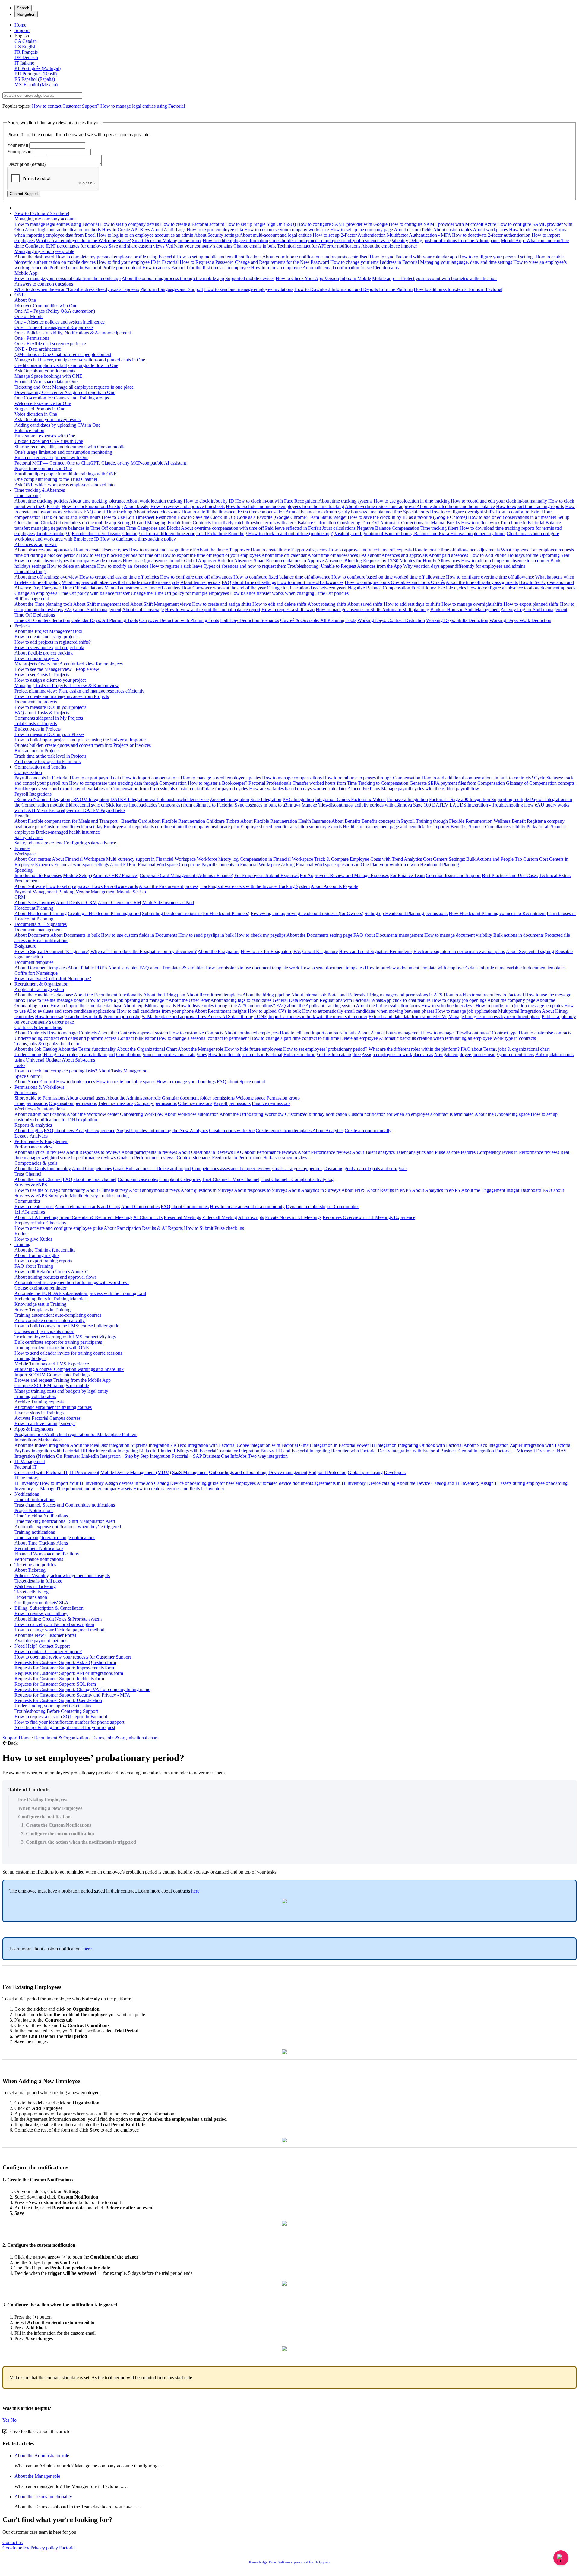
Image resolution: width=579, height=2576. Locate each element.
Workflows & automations (40, 1109)
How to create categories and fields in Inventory (179, 1489)
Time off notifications (35, 1500)
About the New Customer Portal (45, 1635)
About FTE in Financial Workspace (144, 865)
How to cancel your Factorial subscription (54, 1624)
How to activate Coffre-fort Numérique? (53, 979)
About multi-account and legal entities (275, 235)
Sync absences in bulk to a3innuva (267, 805)
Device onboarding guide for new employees (213, 1483)
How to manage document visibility (458, 935)
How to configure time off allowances (196, 577)
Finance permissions (271, 1103)
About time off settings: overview (46, 577)
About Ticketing (30, 1570)
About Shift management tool (101, 604)
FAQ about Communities (185, 1206)
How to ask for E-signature (266, 951)
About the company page (511, 1000)
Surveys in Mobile (66, 1196)
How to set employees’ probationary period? (325, 1049)
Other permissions (195, 1103)
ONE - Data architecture (38, 349)
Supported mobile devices (250, 278)
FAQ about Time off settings (249, 582)
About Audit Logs (168, 230)
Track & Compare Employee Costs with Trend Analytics (368, 859)
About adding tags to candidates (241, 1000)
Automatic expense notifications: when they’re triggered (68, 1527)
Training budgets (30, 1358)
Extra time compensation (261, 512)
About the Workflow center (93, 1114)
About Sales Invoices (35, 903)
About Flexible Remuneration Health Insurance (285, 821)
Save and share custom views (136, 246)
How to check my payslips (260, 935)
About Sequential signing (530, 951)
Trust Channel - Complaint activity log (297, 1179)
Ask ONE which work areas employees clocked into (65, 485)
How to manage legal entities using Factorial (143, 106)
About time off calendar (284, 555)
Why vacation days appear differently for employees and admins (464, 566)
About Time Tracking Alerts (41, 1543)
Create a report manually (368, 1130)
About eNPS (354, 1190)
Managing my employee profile (44, 251)
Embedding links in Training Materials (51, 1299)
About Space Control (35, 1082)
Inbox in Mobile (356, 278)
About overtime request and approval (380, 506)
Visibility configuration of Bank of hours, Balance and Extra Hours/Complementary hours (420, 534)
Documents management (38, 930)
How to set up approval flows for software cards (92, 886)
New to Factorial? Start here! (42, 213)
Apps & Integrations (34, 1429)
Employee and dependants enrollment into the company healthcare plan (171, 827)
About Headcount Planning (41, 913)
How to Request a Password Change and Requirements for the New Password (254, 262)
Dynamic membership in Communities (323, 1206)
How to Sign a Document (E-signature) (52, 951)
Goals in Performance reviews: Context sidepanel (164, 1158)
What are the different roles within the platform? (414, 1049)
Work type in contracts (514, 1038)
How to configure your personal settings (496, 257)
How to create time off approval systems (289, 550)
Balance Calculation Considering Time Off (338, 523)
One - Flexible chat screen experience (50, 344)
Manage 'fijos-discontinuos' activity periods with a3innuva (357, 805)
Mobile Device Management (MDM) (136, 1472)
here (195, 1891)
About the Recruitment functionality (108, 995)
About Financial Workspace (78, 859)
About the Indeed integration (42, 1445)
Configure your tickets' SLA (41, 1603)
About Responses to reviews (93, 1152)
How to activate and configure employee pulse (59, 1228)
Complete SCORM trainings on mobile (52, 1386)
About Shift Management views (161, 604)
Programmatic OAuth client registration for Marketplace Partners (76, 1434)
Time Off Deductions (35, 615)
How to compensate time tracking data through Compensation (128, 783)
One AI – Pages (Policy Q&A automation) (55, 311)
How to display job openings (459, 1000)
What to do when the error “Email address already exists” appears (77, 289)
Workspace (25, 854)
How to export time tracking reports (530, 506)
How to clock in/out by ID (209, 501)
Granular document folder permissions (199, 1098)
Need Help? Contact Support (42, 1646)
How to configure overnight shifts (462, 512)
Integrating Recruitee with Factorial (343, 1451)
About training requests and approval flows (55, 1277)
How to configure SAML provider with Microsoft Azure (442, 224)
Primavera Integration (407, 799)
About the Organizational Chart (147, 1049)
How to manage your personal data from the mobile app (68, 278)
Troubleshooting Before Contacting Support (56, 1711)
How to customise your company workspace (287, 230)
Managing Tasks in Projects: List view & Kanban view (67, 685)
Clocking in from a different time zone (159, 534)
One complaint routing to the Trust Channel (56, 479)
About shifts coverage (143, 609)
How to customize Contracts (196, 1033)
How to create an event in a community (247, 1206)
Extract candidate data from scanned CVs (408, 1017)
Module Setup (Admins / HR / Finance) (101, 875)
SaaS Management (190, 1472)
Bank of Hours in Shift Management (465, 609)
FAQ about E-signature (316, 951)
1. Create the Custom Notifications (56, 1825)
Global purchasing (365, 1472)
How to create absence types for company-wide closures (68, 561)
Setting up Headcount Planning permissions (406, 913)
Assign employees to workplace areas (397, 1054)
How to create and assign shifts (222, 604)
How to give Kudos (33, 1239)
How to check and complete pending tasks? (56, 1071)
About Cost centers (33, 859)
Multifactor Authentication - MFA (419, 235)
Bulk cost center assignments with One (51, 458)
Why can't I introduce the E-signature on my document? (144, 951)
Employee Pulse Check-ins (40, 1223)
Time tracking (28, 496)
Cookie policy (16, 2548)
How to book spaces (76, 1082)
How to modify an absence (123, 566)
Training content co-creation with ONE (52, 1348)
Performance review (34, 1147)
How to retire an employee (276, 268)
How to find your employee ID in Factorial (138, 262)
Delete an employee (359, 1038)
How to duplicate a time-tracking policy (138, 539)
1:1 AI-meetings (30, 1212)
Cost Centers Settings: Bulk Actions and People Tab (473, 859)
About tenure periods (200, 582)
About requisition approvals (149, 1006)
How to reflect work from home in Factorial (503, 523)
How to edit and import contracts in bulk (318, 1033)
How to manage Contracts (72, 1033)
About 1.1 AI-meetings (36, 1217)
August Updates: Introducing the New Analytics (162, 1130)
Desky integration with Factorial (408, 1451)
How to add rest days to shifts (412, 604)
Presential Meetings (182, 1217)
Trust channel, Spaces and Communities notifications (65, 1505)
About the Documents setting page (319, 935)
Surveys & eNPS (31, 1185)
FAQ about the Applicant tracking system (316, 1006)
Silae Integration (266, 799)
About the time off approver (223, 550)
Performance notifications (39, 1559)
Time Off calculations (83, 588)
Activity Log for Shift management (534, 609)
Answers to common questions (44, 284)
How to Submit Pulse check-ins (214, 1228)
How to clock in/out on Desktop (92, 506)
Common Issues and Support (453, 875)
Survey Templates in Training (43, 1310)
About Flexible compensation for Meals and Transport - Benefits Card (81, 821)
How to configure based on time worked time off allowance (388, 577)
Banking (66, 892)
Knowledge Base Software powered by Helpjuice (290, 2562)
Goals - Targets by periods (297, 1168)
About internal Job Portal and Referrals (328, 995)
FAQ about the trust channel (90, 1179)
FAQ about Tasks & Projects (42, 713)
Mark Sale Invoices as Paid (168, 903)
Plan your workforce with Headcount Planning (414, 865)
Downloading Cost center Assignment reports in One (65, 392)
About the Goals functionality (43, 1168)
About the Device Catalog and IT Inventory (438, 1483)
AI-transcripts (251, 1217)
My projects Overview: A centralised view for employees (69, 664)
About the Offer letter (189, 1000)
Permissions (26, 1092)
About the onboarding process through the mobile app (173, 278)
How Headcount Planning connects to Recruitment (497, 913)
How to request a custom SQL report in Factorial (61, 1717)
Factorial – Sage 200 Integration (460, 799)
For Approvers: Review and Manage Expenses (344, 875)
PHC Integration (298, 799)
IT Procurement (84, 1472)
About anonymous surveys (154, 1190)
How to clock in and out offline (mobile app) (291, 534)
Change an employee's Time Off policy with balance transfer (72, 593)
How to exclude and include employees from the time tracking (285, 506)
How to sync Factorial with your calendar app (413, 257)
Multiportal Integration (520, 1011)
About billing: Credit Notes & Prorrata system (58, 1619)
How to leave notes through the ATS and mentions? (226, 1006)
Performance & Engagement (41, 1141)
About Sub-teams (78, 1060)
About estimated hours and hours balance (456, 506)
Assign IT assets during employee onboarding (524, 1483)
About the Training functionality (45, 1250)
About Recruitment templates (214, 995)
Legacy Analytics (31, 1136)
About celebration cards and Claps (87, 1206)
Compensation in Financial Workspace (276, 859)
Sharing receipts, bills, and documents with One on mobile (70, 447)
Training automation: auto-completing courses (58, 1315)
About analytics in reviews (40, 1152)
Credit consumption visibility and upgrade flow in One (66, 365)
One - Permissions (32, 338)
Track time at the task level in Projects (50, 756)
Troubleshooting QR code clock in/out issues (79, 534)
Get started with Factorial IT (41, 1472)
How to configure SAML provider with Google (342, 224)
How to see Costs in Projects (42, 675)
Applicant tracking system (39, 989)
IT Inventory (27, 1478)
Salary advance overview (38, 843)
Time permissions (31, 1103)
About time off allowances (333, 555)
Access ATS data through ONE (237, 1017)
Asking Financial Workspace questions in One (325, 865)
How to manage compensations (292, 778)
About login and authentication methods (63, 230)
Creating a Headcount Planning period (104, 913)
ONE (20, 295)
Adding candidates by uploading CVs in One (57, 425)
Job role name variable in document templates (522, 968)
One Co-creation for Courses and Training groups (62, 398)
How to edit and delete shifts (280, 604)
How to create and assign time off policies (119, 577)
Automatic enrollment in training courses (53, 1407)
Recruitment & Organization (41, 984)
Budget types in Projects (38, 729)
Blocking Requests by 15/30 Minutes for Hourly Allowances (402, 561)
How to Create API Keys (126, 230)
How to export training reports (43, 1261)
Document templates (34, 962)
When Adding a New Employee (50, 1808)
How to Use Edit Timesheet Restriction (139, 517)
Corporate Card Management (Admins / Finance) (186, 875)
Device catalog (381, 1483)
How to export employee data (215, 230)
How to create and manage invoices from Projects (62, 696)
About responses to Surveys (261, 1190)
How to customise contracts (545, 1033)
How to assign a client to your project (50, 680)
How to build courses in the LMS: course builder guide (67, 1326)
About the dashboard (34, 257)
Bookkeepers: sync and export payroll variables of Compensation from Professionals (95, 789)
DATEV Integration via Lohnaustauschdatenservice (160, 799)
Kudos (21, 1234)
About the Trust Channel (38, 1179)
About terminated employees (251, 1033)
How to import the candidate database (86, 1006)
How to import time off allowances (310, 582)
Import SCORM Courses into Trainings (52, 1375)
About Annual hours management (390, 1033)
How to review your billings (41, 1613)
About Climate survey (107, 1190)
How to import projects (36, 658)
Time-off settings (30, 571)
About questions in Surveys (207, 1190)
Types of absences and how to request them (245, 566)
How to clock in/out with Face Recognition (276, 501)
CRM (20, 897)
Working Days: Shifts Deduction (457, 620)
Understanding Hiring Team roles (46, 1054)
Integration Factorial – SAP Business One (190, 1456)
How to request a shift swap (288, 609)
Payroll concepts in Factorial (41, 778)
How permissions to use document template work (252, 968)
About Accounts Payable (334, 886)
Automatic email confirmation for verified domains (351, 268)
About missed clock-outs (157, 512)
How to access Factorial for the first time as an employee (196, 268)
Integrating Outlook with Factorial (430, 1445)
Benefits (22, 816)
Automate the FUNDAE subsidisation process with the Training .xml (80, 1293)
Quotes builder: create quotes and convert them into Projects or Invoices (83, 745)
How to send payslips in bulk (206, 935)
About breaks (136, 506)
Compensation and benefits (40, 767)
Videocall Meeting (220, 1217)
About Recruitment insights (221, 1011)
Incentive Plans (365, 789)
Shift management (32, 599)
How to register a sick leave (176, 566)
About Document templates (41, 968)
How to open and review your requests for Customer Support (73, 1657)
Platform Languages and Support (172, 289)
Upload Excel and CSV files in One (49, 441)
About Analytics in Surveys (314, 1190)
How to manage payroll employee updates (221, 778)
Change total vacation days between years (307, 588)
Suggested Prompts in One (40, 409)
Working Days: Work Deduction (520, 620)
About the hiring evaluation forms (388, 1006)
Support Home (16, 1738)
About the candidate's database (44, 995)
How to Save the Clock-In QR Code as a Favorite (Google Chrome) (242, 517)
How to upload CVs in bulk (274, 1011)
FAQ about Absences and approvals (393, 555)
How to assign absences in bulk (153, 561)
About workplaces (490, 230)
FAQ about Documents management (388, 935)
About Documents (32, 935)
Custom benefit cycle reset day (73, 827)
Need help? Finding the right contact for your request (65, 1727)
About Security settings (216, 235)
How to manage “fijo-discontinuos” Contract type (470, 1033)
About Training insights (37, 1255)
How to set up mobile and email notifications (219, 257)
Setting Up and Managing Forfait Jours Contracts (164, 523)
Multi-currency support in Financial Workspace (151, 859)
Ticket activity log (32, 1592)
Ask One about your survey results (47, 420)
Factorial (67, 2548)
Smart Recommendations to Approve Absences (298, 561)
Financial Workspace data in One (46, 382)
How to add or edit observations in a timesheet (512, 517)
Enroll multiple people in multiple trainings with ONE (66, 474)
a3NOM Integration (90, 799)
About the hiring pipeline (266, 995)
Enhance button (29, 430)
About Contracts (30, 1033)
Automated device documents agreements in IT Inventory (311, 1483)
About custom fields (413, 230)
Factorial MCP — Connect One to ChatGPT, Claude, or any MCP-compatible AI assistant (100, 463)
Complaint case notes (138, 1179)
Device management (288, 1472)
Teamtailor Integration (238, 1451)
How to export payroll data (95, 778)
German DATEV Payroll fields (96, 810)
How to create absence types (101, 550)
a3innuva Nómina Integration (42, 799)
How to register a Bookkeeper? (218, 783)
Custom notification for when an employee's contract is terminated (411, 1114)
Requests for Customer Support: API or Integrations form (69, 1673)
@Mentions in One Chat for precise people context (63, 354)
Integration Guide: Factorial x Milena (350, 799)
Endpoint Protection (327, 1472)
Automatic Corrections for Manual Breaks (420, 523)
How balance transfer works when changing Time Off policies (289, 593)
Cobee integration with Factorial (267, 1445)
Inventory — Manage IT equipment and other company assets (73, 1489)
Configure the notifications (45, 1817)
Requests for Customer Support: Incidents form (59, 1679)
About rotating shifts (327, 604)
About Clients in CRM (119, 903)
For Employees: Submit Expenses (266, 875)
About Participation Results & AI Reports (143, 1228)
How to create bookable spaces (126, 1082)
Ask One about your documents (45, 371)
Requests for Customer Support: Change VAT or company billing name (82, 1689)
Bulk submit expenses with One (45, 436)
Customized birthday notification (316, 1114)
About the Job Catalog (36, 1049)
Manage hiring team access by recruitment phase (494, 1017)
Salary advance (29, 837)
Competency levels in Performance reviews (518, 1152)
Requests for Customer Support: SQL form (55, 1684)
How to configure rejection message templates (519, 1006)
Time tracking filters (440, 528)
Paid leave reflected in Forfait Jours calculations (310, 528)
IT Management (30, 1462)
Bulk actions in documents (519, 935)
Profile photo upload (122, 268)
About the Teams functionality (87, 1049)
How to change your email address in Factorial (375, 262)
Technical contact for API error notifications (319, 246)
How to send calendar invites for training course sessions (68, 1353)
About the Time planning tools (43, 604)
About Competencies (92, 1168)
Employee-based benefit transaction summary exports (291, 827)
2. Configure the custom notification (58, 1834)
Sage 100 (422, 805)
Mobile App (26, 273)
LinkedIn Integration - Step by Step (115, 1456)
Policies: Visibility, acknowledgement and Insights (62, 1575)
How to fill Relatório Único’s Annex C (51, 1272)
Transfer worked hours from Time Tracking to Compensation (350, 783)
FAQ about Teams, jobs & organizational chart (505, 1049)
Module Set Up (131, 892)
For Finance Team (407, 875)
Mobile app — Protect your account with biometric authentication (434, 278)
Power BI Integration (377, 1445)
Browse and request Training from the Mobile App (63, 1380)
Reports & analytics (33, 1125)
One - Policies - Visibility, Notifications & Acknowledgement (73, 333)
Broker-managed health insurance (68, 832)
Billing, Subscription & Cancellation (49, 1608)
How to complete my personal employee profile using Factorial (115, 257)
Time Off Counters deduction (42, 620)
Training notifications (35, 1532)
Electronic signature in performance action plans (459, 951)
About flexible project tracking (44, 653)
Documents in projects (36, 702)
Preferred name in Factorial (75, 268)
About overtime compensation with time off (222, 528)
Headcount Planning (34, 908)
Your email (18, 145)
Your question (21, 152)
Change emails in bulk (255, 246)
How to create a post (34, 1206)
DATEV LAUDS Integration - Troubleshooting (478, 805)
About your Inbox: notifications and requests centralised (315, 257)
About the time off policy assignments (482, 582)
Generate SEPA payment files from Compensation (457, 783)
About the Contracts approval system (133, 1033)
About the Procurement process (169, 886)
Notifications (27, 1494)
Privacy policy (44, 2548)
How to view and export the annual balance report (213, 609)
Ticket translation (31, 1597)
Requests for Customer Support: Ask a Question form (65, 1662)
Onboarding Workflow (142, 1114)
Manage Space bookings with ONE (48, 376)
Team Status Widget (328, 517)
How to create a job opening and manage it (127, 1000)
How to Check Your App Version (307, 278)
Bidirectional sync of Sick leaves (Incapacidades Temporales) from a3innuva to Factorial (149, 805)
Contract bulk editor (137, 1038)
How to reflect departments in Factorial (245, 1054)
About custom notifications (40, 1114)
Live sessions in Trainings (39, 1413)
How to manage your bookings (186, 1082)
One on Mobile (29, 316)
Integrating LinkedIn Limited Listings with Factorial (167, 1451)
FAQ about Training (34, 1266)
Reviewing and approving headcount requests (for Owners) (307, 913)
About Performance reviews (324, 1152)
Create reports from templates (284, 1130)
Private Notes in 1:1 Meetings (293, 1217)
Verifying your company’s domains (199, 246)
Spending (24, 870)
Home (20, 25)
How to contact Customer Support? (66, 106)
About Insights (28, 1130)
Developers (395, 1472)
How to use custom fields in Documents (139, 935)
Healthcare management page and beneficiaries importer (396, 827)
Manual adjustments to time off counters (142, 588)
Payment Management (36, 892)
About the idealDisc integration (100, 1445)
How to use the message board (56, 1000)
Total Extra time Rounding (222, 534)
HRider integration (98, 1451)
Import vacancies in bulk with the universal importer (318, 1017)
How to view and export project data (49, 647)
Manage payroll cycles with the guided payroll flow (430, 789)
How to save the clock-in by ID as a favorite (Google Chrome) (407, 517)
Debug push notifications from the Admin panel (454, 240)
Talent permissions (116, 1103)
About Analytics (328, 1130)
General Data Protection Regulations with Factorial (321, 1000)
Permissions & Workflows (39, 1087)
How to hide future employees (253, 1049)
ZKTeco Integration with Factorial (203, 1445)
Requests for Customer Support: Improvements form (64, 1668)
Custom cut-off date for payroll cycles (212, 789)
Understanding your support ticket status (53, 1706)
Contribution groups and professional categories (161, 1054)
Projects (22, 626)
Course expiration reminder (40, 1288)
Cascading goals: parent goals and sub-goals (365, 1168)
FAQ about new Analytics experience (79, 1130)
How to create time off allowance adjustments (456, 550)
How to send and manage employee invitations (249, 289)
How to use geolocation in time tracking (412, 501)
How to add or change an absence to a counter (505, 561)
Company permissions (156, 1103)
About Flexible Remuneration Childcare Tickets (194, 821)
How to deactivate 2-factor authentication (491, 235)
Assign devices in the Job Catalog (137, 1483)
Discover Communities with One (46, 306)
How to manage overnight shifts (472, 604)
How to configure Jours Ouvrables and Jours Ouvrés (395, 582)
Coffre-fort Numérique (36, 973)
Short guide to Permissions (40, 1098)
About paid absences (448, 555)
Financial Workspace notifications (47, 1554)
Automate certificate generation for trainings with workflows (72, 1282)
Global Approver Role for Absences (218, 561)
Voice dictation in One (36, 414)
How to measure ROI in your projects (50, 707)
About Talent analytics (373, 1152)
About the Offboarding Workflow (252, 1114)
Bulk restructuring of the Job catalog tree (322, 1054)
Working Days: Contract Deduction (391, 620)
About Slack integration (486, 1445)
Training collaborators (35, 1396)
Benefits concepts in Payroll (388, 821)
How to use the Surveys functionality (50, 1190)
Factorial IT (26, 1467)
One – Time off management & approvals (54, 327)
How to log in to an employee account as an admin (145, 235)
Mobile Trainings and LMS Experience (52, 1364)
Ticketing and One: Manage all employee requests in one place (74, 387)
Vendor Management (96, 892)
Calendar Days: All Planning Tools (105, 620)
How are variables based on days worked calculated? (299, 789)
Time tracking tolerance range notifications (55, 1537)
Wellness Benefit (510, 821)
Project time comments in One (43, 468)
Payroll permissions (232, 1103)
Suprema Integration (150, 1445)
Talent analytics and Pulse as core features (436, 1152)
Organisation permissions (73, 1103)
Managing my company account (45, 219)
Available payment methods (41, 1641)
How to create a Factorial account (192, 224)
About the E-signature (218, 951)
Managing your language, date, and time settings (466, 262)
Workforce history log (218, 859)
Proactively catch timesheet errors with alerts (254, 523)
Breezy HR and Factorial (284, 1451)
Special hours (416, 512)
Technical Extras (555, 875)
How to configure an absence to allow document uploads (521, 588)
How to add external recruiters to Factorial (484, 995)
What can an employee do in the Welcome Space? (83, 240)
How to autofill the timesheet (209, 512)
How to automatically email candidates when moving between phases (368, 1011)
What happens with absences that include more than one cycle (121, 582)
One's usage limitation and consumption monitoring (63, 452)
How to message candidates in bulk (69, 1017)
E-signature (25, 946)
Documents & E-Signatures (41, 924)
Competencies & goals (36, 1163)
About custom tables (452, 230)
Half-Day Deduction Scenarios (250, 620)
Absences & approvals (36, 544)
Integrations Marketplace (38, 1440)
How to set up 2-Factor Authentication (349, 235)
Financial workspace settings (82, 865)
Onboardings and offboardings (238, 1472)
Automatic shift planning (406, 609)
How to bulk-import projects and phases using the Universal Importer (80, 740)
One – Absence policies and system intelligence (60, 322)
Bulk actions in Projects (37, 751)
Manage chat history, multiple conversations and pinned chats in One (80, 360)
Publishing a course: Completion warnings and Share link (69, 1369)
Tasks (20, 1065)
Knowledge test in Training (40, 1304)
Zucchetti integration (229, 799)
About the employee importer (389, 246)
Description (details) (26, 164)
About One (25, 300)
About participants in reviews (149, 1152)
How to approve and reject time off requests (370, 550)
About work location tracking (154, 501)
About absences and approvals (43, 550)
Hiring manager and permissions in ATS (404, 995)
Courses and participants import (44, 1331)
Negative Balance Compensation (388, 528)
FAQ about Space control (241, 1082)
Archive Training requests (39, 1402)
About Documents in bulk (75, 935)
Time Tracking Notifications (41, 1516)
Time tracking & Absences (40, 490)
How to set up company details (130, 224)
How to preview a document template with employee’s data (421, 968)
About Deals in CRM (76, 903)
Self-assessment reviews (286, 1158)
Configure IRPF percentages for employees (66, 246)
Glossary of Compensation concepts (540, 783)
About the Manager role (201, 1049)
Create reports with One (232, 1130)
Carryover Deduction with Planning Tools (179, 620)
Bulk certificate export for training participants (58, 1342)
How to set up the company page (362, 230)
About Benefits (346, 821)
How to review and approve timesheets (188, 506)
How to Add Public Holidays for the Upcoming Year (519, 555)
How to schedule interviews (448, 1006)
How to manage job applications (467, 1011)
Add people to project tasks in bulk (48, 761)
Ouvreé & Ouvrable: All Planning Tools (318, 620)
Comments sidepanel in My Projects (49, 718)
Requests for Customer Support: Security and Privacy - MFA (72, 1695)
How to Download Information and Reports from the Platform (353, 289)
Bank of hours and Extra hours (71, 517)
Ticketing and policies (35, 1565)
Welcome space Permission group (268, 1098)
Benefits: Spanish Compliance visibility (488, 827)
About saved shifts (365, 604)
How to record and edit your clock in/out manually (499, 501)
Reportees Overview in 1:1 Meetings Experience (369, 1217)
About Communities (140, 1206)
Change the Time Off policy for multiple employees (180, 593)
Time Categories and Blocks (153, 528)
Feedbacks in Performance (237, 1158)
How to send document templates (332, 968)
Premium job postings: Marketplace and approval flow (155, 1017)
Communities (27, 1201)
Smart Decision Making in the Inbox (167, 240)
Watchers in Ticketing (35, 1586)
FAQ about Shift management (93, 609)
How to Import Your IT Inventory (72, 1483)
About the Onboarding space (502, 1114)
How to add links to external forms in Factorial (458, 289)
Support (22, 30)
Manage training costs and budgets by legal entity (61, 1391)
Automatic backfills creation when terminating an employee (435, 1038)
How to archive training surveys (45, 1424)
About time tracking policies (41, 501)
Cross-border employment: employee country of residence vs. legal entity (339, 240)
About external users (86, 1098)
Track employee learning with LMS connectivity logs (65, 1337)
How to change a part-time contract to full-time (294, 1038)
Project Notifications (34, 1510)
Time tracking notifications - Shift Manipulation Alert (65, 1521)
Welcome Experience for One (43, 403)
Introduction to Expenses (38, 875)
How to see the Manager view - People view (57, 669)
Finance (22, 848)
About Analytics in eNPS (436, 1190)
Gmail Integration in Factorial (327, 1445)
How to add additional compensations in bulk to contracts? (477, 778)
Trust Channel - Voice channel (231, 1179)
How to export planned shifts (531, 604)
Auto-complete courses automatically (50, 1320)
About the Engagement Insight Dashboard (501, 1190)
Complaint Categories (180, 1179)
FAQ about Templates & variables (172, 968)
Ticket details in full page (38, 1581)
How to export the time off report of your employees (211, 555)
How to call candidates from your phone (155, 1011)
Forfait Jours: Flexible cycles (439, 588)
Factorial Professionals (270, 783)
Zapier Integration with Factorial (541, 1445)
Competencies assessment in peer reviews (232, 1168)
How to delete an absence (71, 566)
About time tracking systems (345, 501)
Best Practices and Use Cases (510, 875)
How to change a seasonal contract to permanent (203, 1038)
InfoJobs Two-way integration (259, 1456)
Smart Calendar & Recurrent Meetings (96, 1217)
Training (22, 1244)
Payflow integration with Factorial (47, 1451)
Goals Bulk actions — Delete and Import (152, 1168)
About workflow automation (191, 1114)
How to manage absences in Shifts (349, 609)
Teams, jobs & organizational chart (47, 1044)
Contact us (13, 2542)
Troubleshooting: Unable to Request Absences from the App (345, 566)
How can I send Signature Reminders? (376, 951)
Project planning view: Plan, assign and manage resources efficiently (79, 691)
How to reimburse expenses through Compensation (372, 778)
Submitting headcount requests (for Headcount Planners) (196, 913)
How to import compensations (151, 778)
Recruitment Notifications (39, 1548)
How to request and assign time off (162, 550)
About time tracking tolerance (97, 501)
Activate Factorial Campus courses (47, 1418)
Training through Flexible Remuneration (454, 821)
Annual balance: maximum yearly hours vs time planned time (344, 512)
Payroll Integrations (33, 794)
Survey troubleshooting (107, 1196)
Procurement (27, 881)
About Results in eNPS (389, 1190)
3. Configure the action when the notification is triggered (79, 1842)
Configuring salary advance (90, 843)
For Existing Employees (42, 1800)
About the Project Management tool (48, 631)
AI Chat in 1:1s (148, 1217)
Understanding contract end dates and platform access (65, 1038)
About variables (123, 968)
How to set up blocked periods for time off (119, 555)
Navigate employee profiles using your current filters (484, 1054)
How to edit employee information (235, 240)
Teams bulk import (97, 1054)
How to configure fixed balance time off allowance (282, 577)
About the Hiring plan (164, 995)
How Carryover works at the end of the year (224, 588)
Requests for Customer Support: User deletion (58, 1700)
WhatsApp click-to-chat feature (401, 1000)
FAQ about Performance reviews (265, 1152)
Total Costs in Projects (36, 723)
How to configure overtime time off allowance (490, 577)
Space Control (28, 1076)
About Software (30, 886)
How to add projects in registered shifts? (53, 642)
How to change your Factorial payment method (59, 1630)
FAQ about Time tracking (108, 512)
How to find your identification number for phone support (69, 1722)
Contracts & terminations (38, 1027)
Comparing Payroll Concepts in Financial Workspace (229, 865)
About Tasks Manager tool (123, 1071)
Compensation (28, 772)
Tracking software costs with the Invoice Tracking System (255, 886)
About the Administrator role (133, 1098)
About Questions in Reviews (205, 1152)
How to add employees (531, 230)
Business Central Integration (468, 1451)
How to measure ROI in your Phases (49, 734)
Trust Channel (28, 1174)
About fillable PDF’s (87, 968)
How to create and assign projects (46, 637)
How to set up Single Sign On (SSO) (261, 224)
